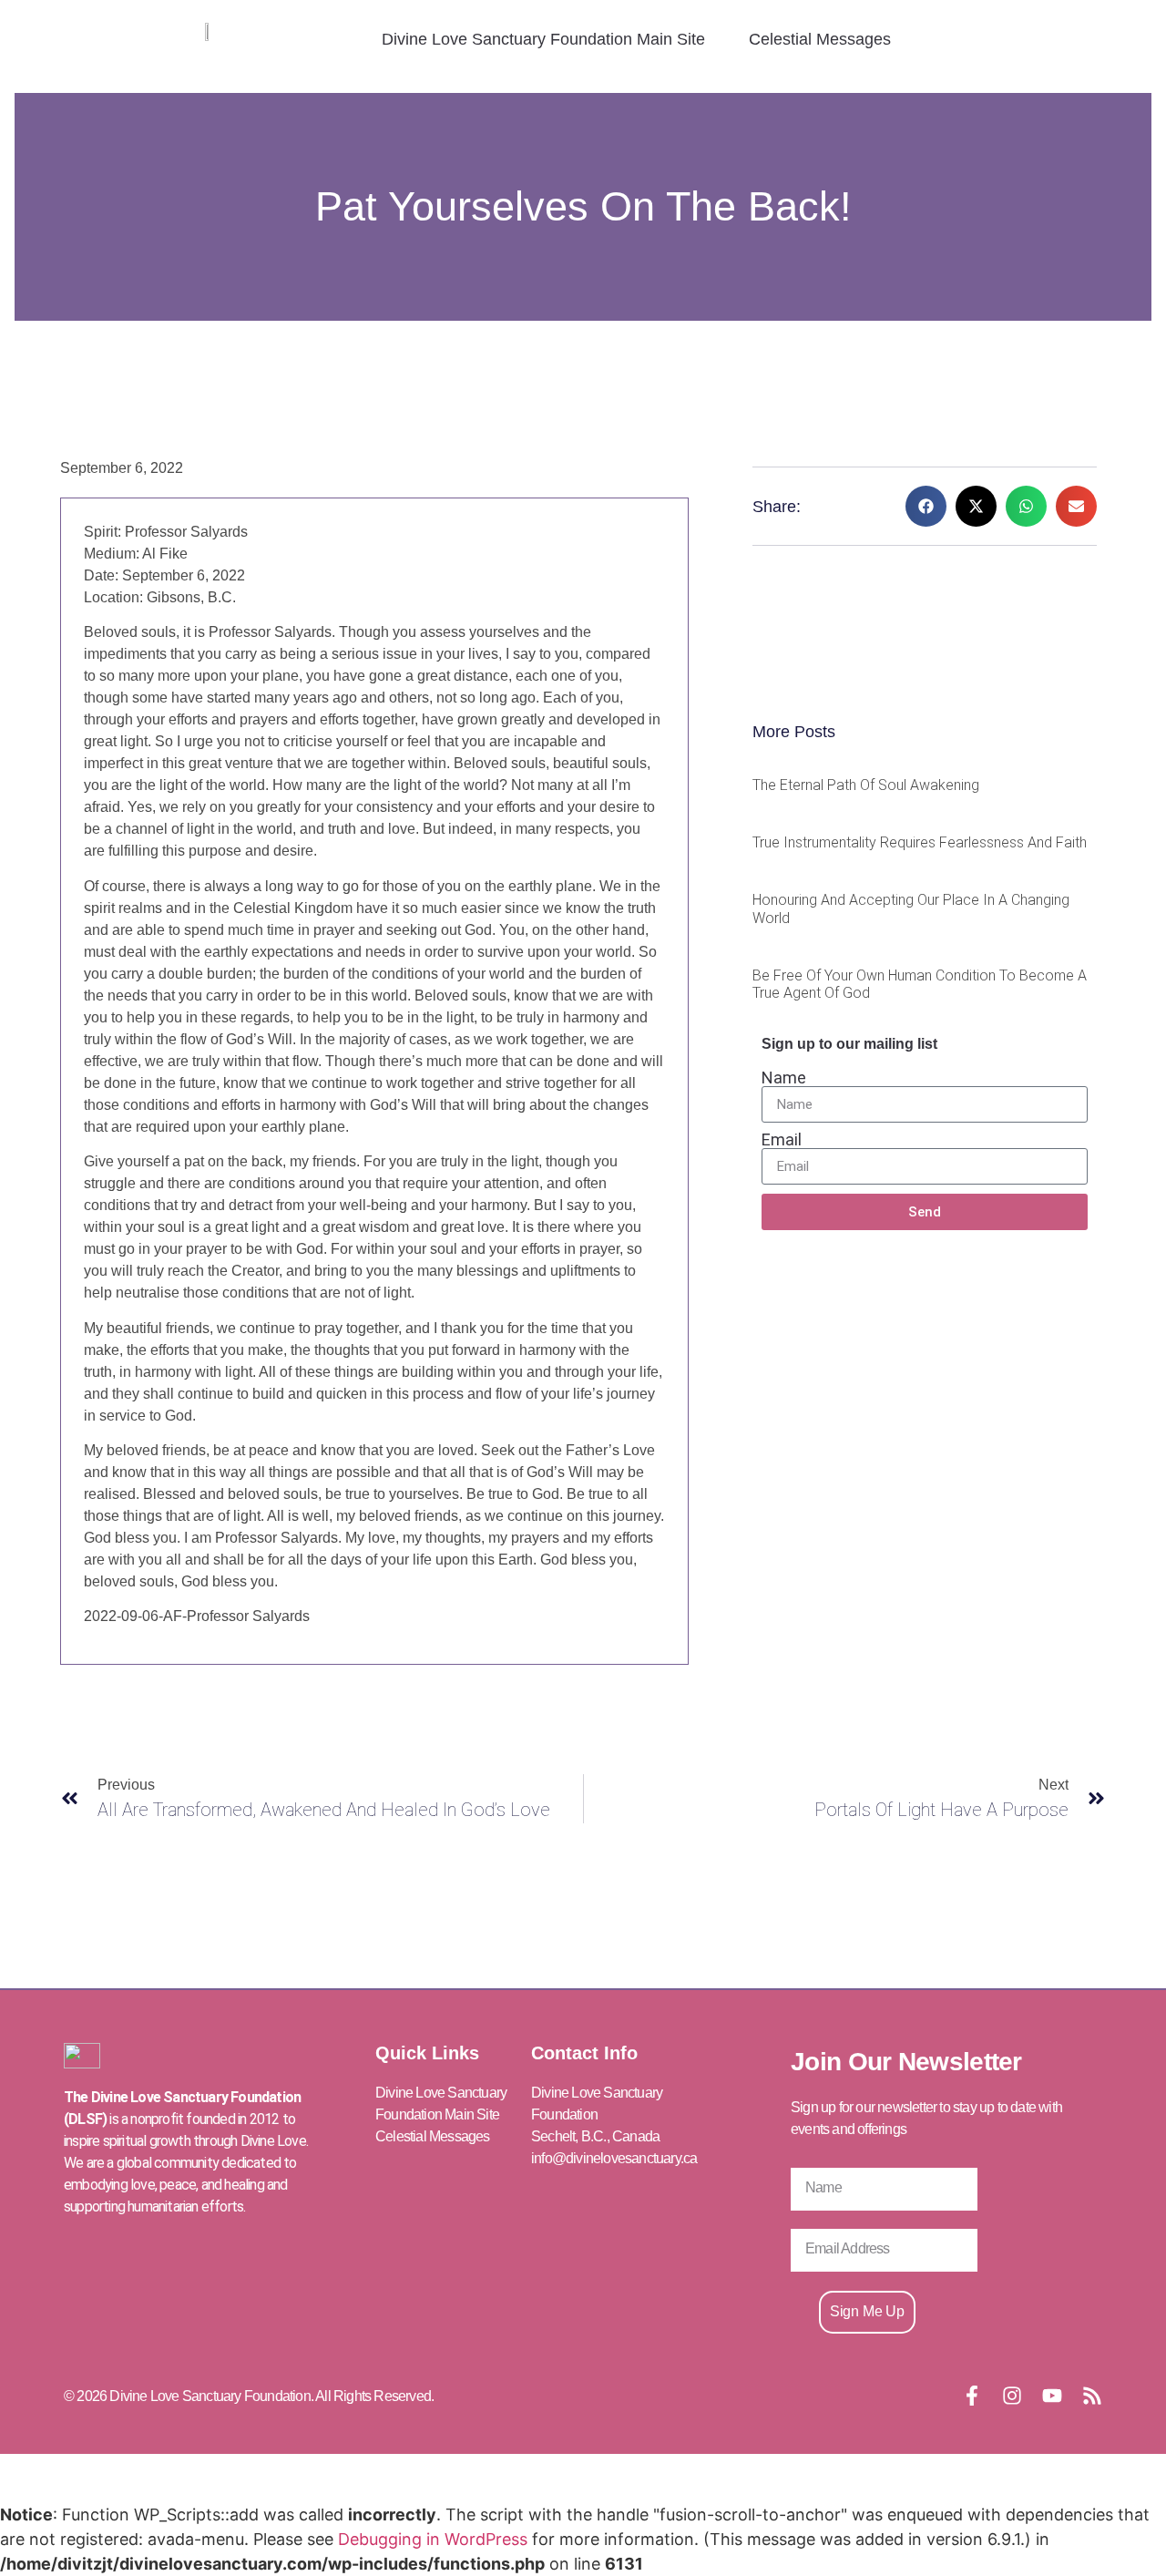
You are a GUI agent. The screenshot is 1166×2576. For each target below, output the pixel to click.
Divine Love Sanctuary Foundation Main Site (543, 39)
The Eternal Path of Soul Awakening (866, 785)
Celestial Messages (820, 39)
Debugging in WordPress (433, 2539)
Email (782, 1140)
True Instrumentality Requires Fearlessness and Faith (920, 842)
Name (784, 1078)
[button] (926, 506)
